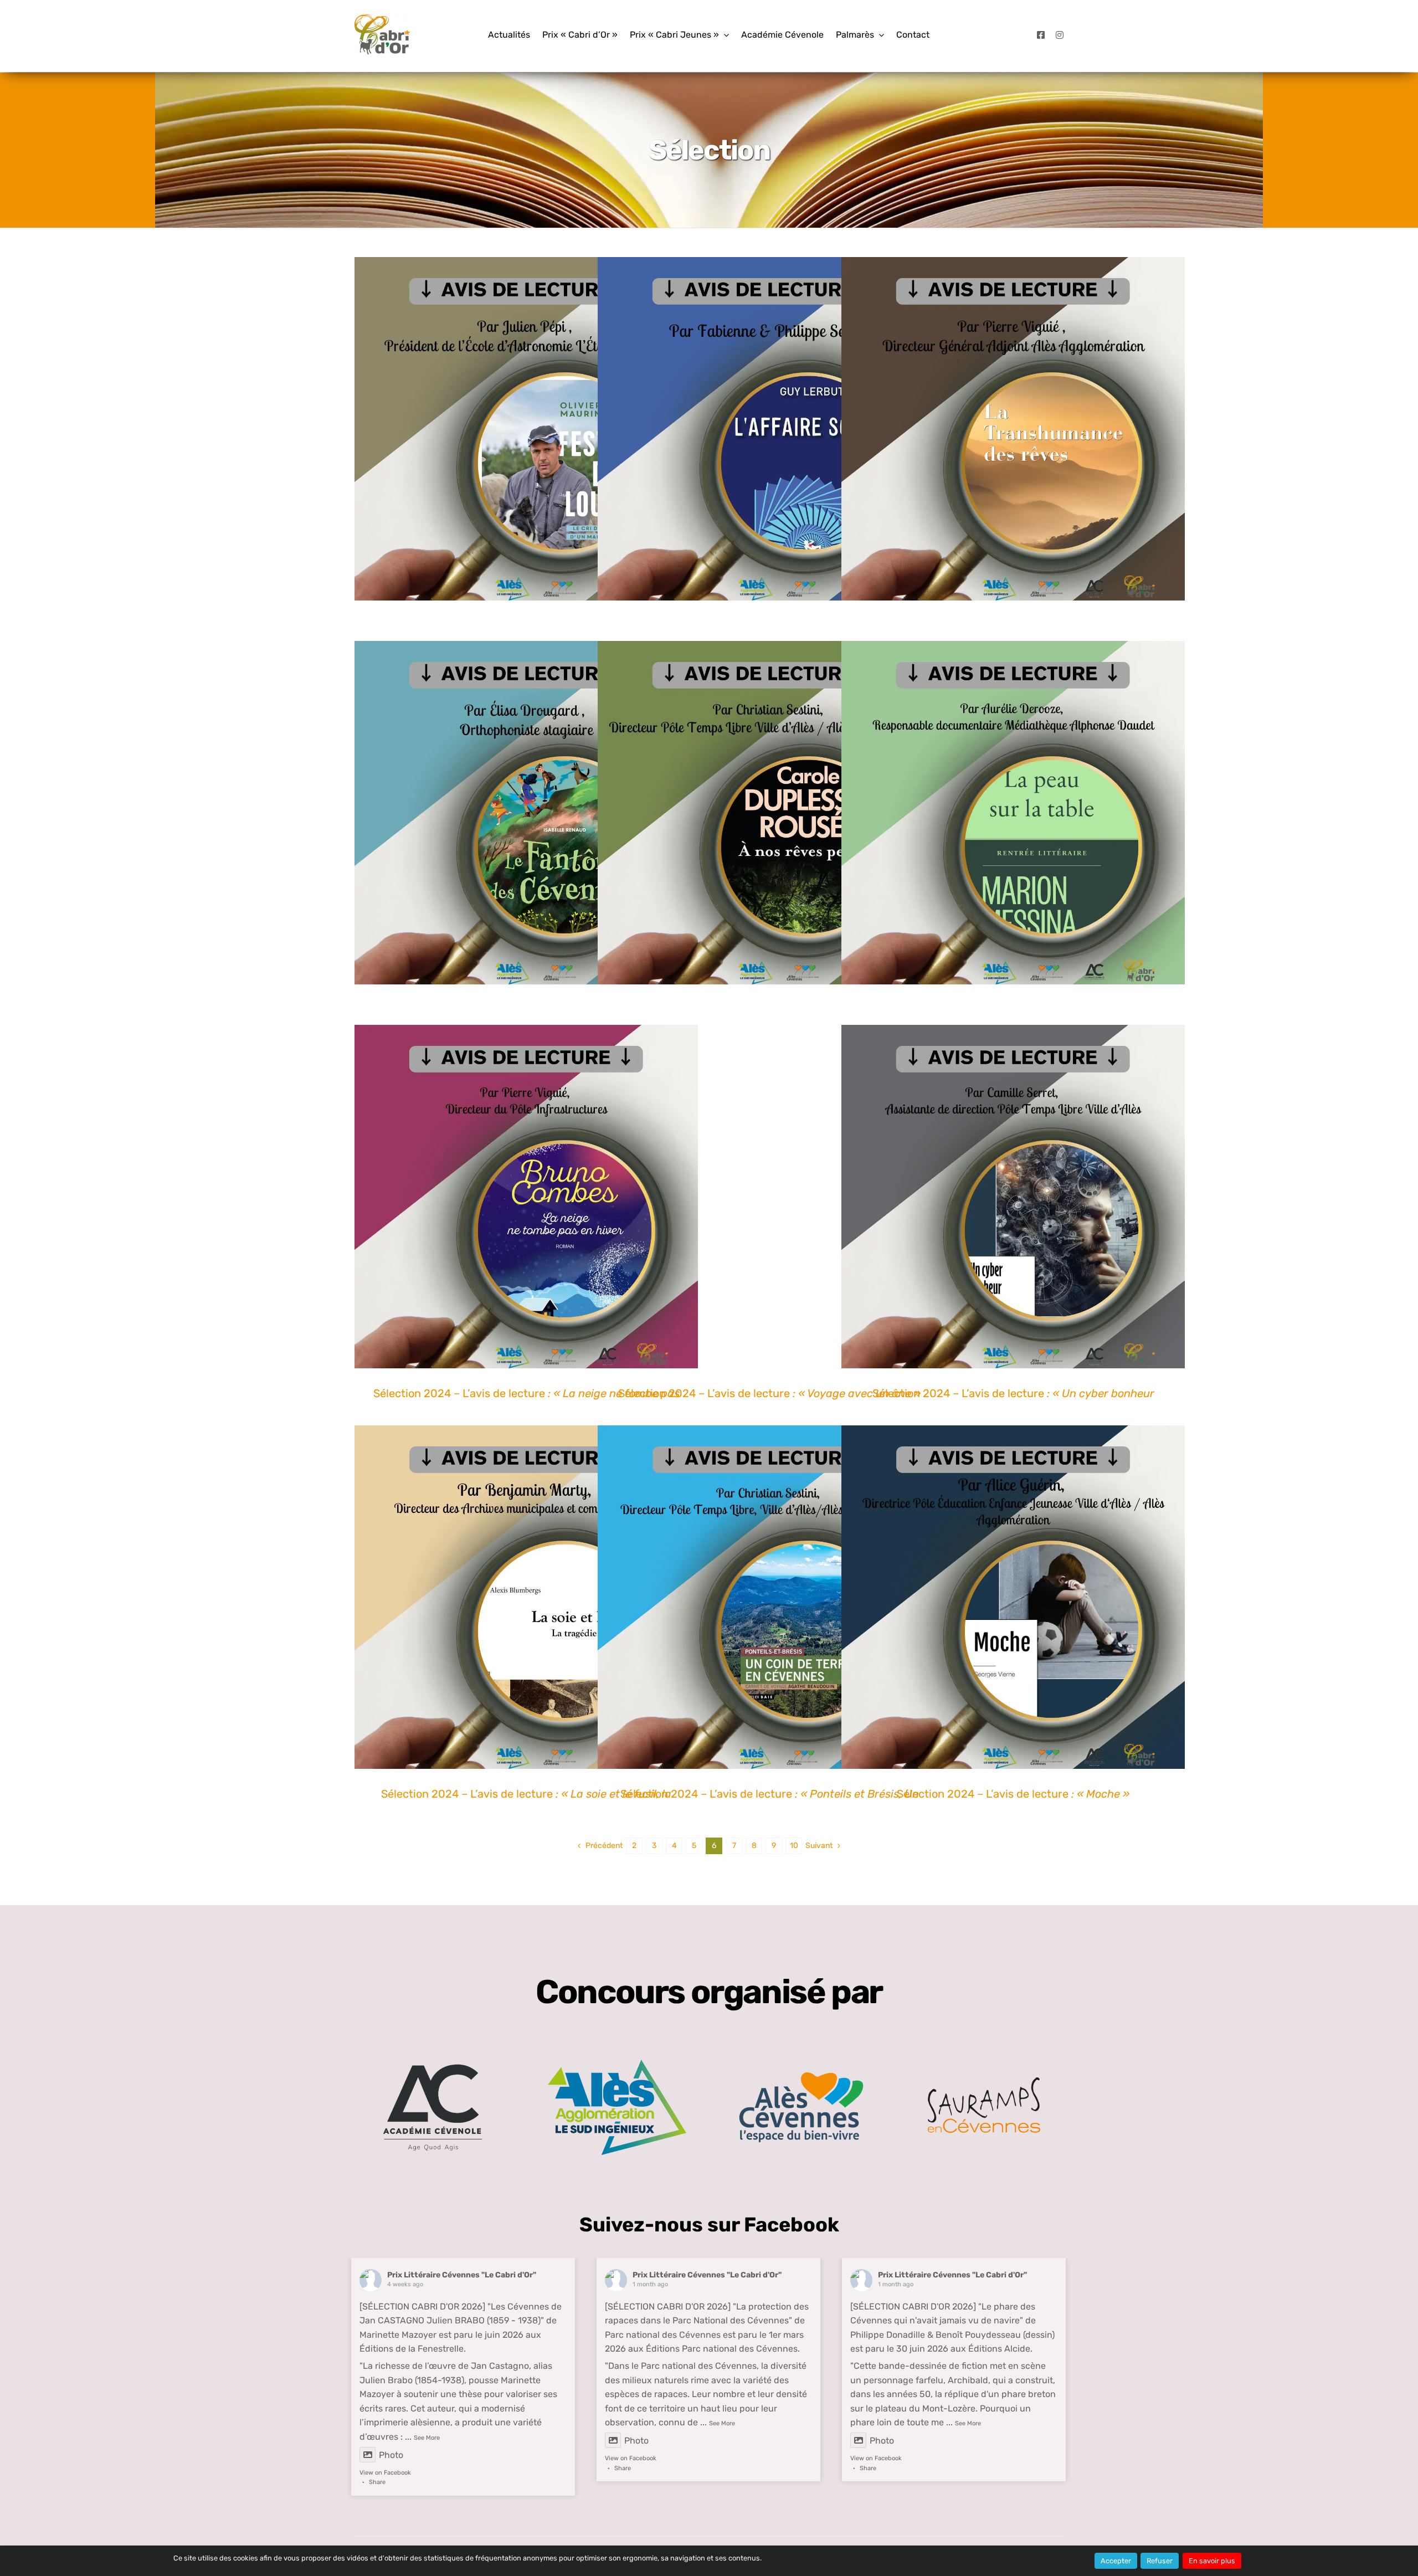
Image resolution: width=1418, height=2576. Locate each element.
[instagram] (1060, 35)
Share (377, 2482)
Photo (391, 2455)
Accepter (1116, 2561)
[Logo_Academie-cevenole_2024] (432, 2049)
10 (794, 1846)
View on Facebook (385, 2473)
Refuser (1160, 2561)
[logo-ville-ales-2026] (801, 2076)
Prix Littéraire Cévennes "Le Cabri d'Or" (462, 2275)
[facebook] (1041, 35)
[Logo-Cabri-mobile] (382, 19)
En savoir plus (1212, 2561)
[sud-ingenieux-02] (617, 2064)
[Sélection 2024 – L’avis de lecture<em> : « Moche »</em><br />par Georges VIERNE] (1013, 1597)
